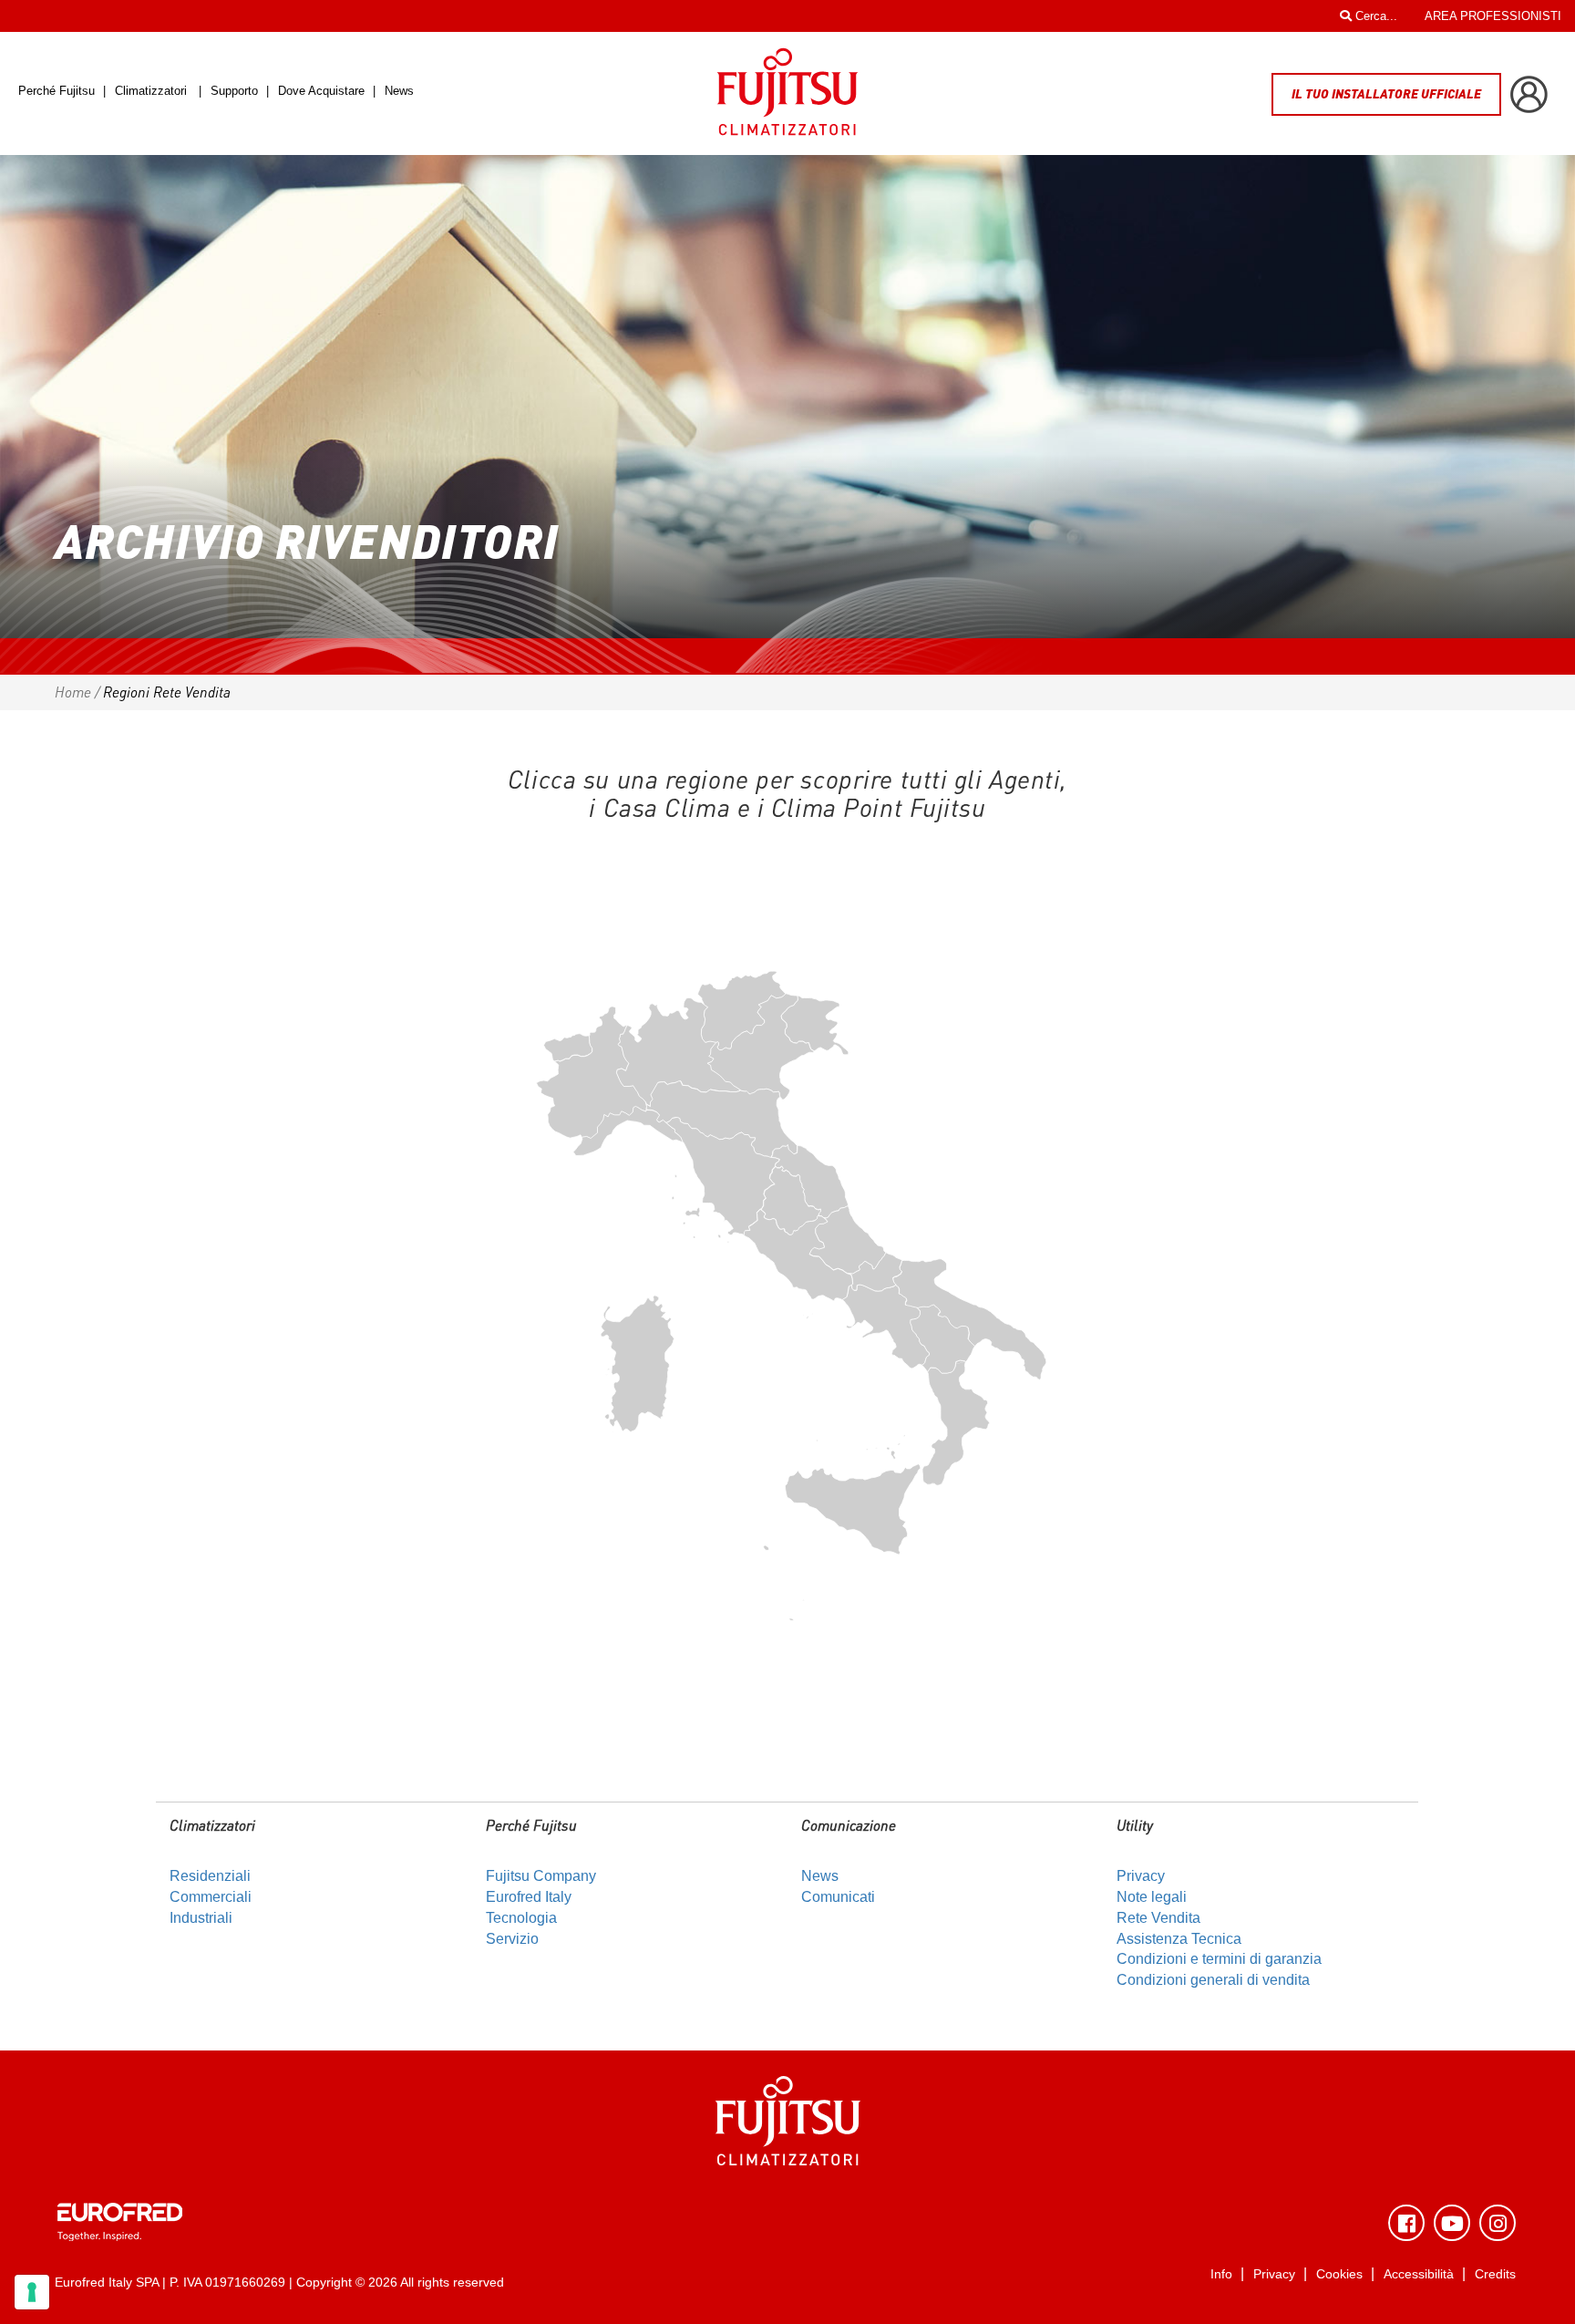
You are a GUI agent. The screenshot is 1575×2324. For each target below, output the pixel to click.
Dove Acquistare (321, 91)
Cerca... (1374, 16)
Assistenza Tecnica (1179, 1939)
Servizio (512, 1939)
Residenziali (210, 1876)
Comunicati (838, 1897)
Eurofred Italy (529, 1897)
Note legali (1152, 1897)
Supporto (236, 91)
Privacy (1141, 1876)
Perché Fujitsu (58, 91)
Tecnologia (521, 1918)
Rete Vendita (1158, 1918)
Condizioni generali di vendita (1213, 1980)
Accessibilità (1419, 2274)
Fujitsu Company (541, 1876)
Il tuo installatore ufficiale (1386, 93)
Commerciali (211, 1897)
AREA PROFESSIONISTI (1493, 16)
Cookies (1339, 2274)
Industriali (201, 1918)
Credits (1495, 2274)
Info (1221, 2274)
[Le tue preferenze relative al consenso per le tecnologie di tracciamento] (32, 2292)
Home (73, 692)
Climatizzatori (151, 91)
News (399, 91)
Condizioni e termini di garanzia (1219, 1959)
